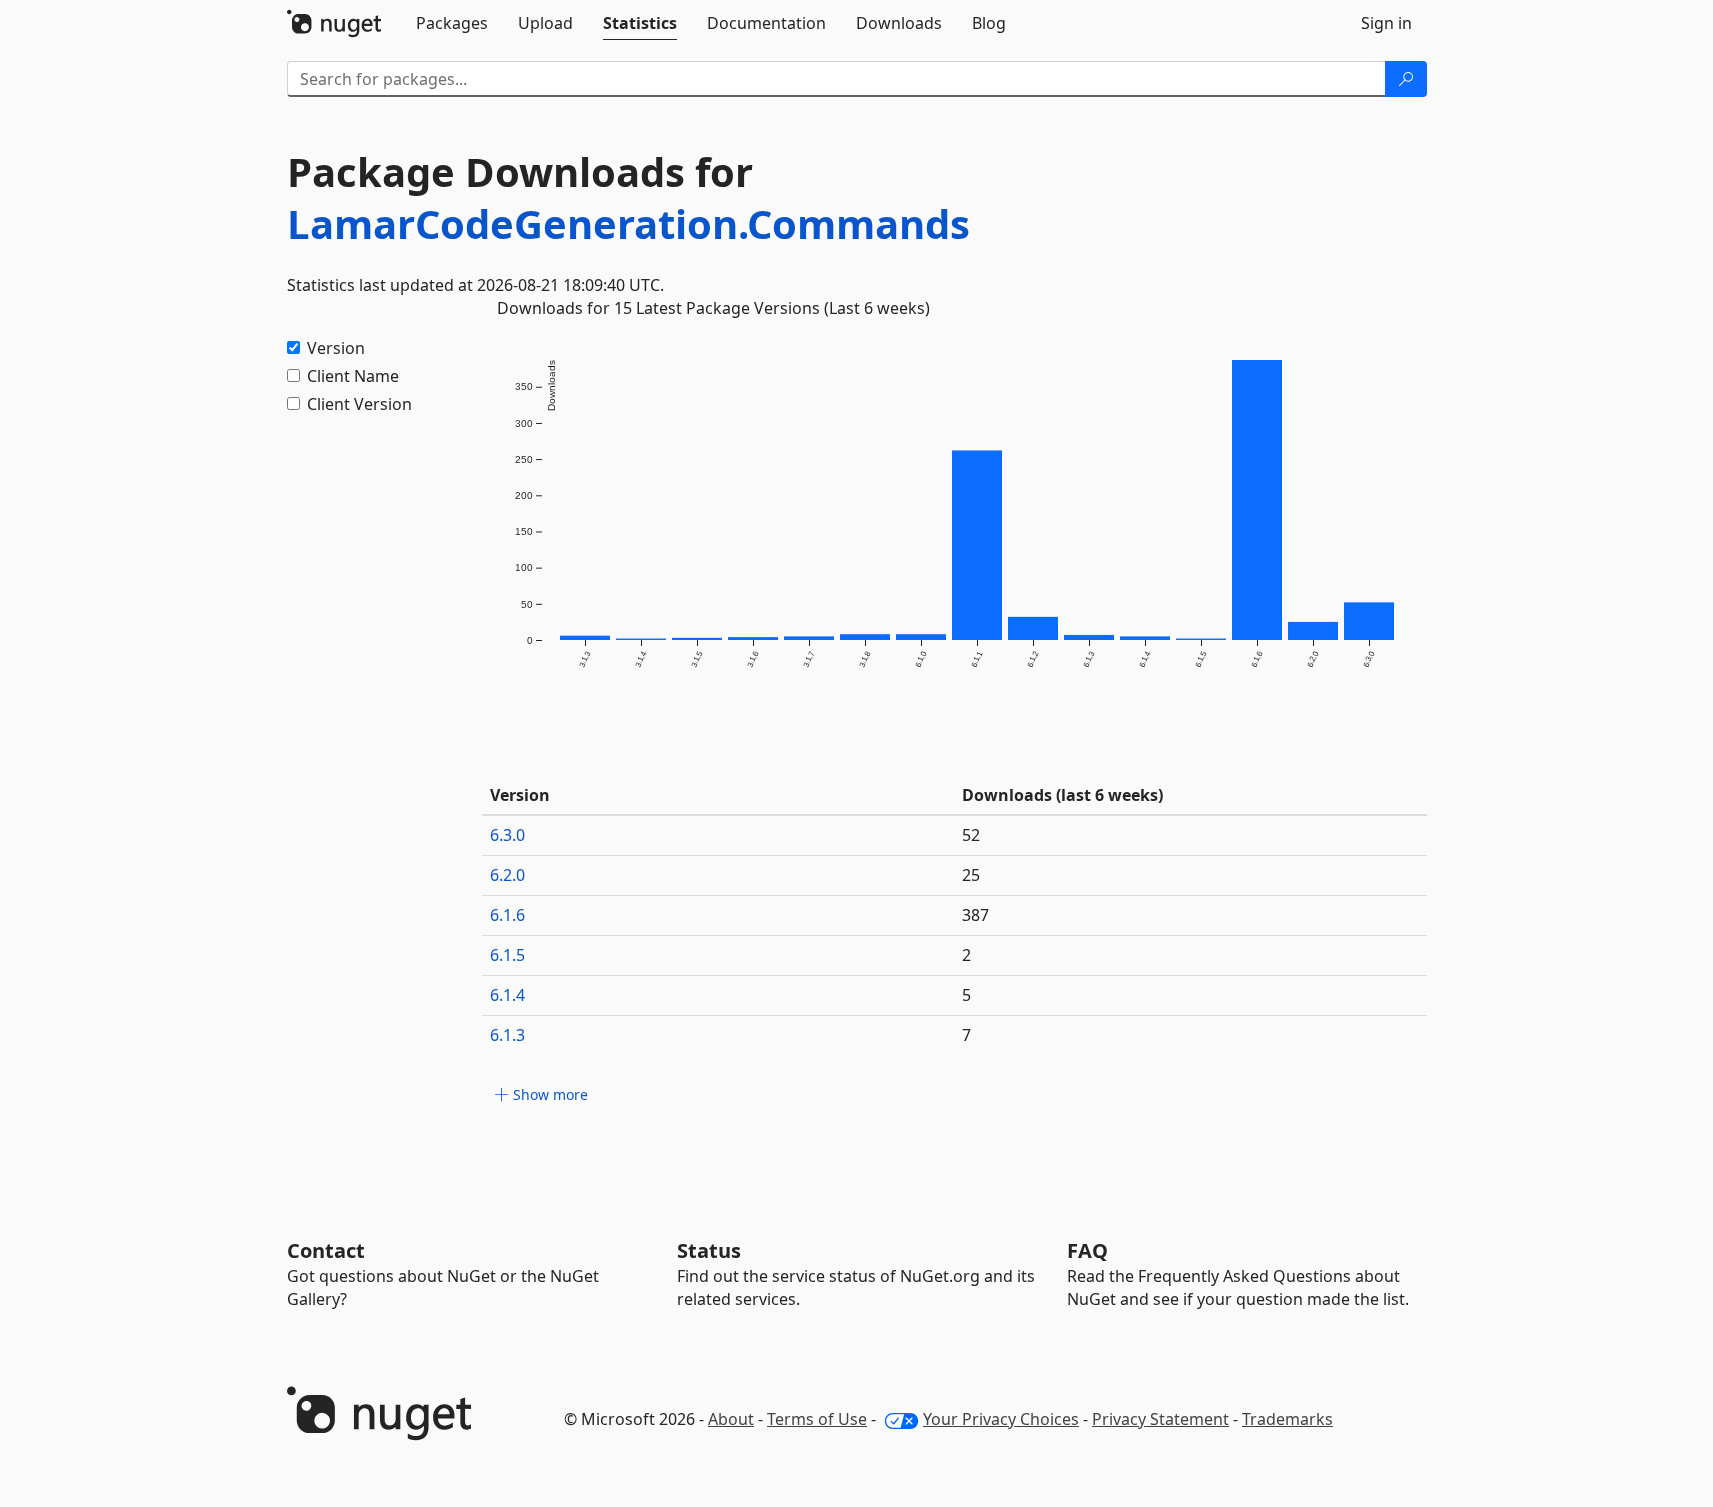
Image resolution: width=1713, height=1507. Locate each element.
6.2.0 (507, 875)
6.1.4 (507, 995)
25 (971, 875)
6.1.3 (507, 1035)
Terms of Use (817, 1419)
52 (971, 835)
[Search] (1406, 79)
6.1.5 (507, 955)
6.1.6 (507, 915)
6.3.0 (507, 835)
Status (709, 1250)
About (731, 1419)
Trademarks (1287, 1419)
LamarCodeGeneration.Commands (628, 223)
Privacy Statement (1160, 1419)
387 (975, 915)
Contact (326, 1250)
